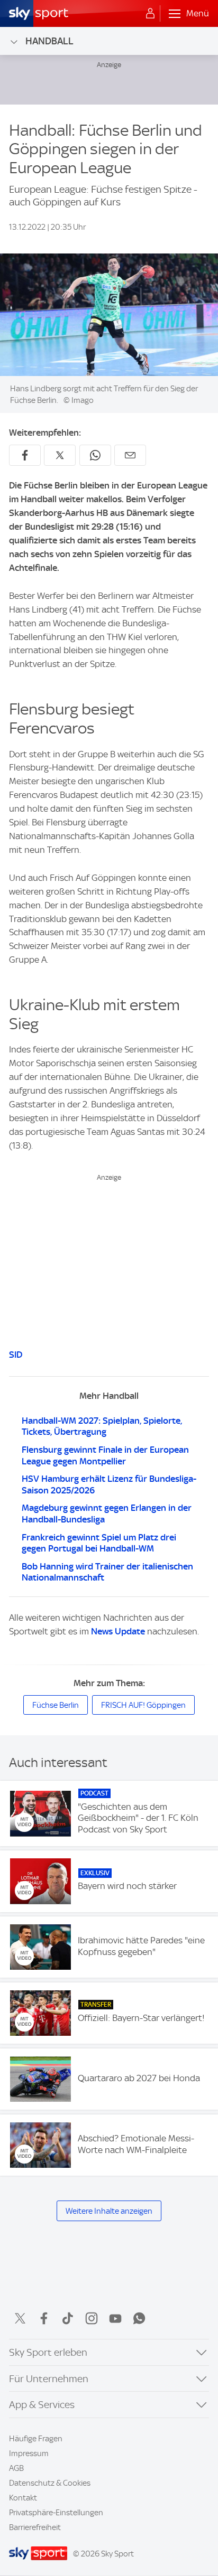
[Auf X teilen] (60, 455)
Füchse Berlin (56, 1705)
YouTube (115, 2318)
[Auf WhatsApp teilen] (95, 455)
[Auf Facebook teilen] (25, 455)
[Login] (150, 14)
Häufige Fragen (36, 2439)
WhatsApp (139, 2318)
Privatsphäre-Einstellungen (56, 2513)
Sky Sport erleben (48, 2352)
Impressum (29, 2453)
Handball (49, 41)
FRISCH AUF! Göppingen (143, 1705)
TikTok (68, 2318)
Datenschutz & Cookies (50, 2483)
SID (16, 1355)
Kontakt (23, 2498)
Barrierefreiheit (35, 2527)
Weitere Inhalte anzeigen (109, 2211)
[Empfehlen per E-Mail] (130, 455)
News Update (118, 1631)
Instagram (92, 2318)
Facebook (44, 2318)
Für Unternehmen (49, 2379)
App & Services (42, 2405)
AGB (16, 2468)
